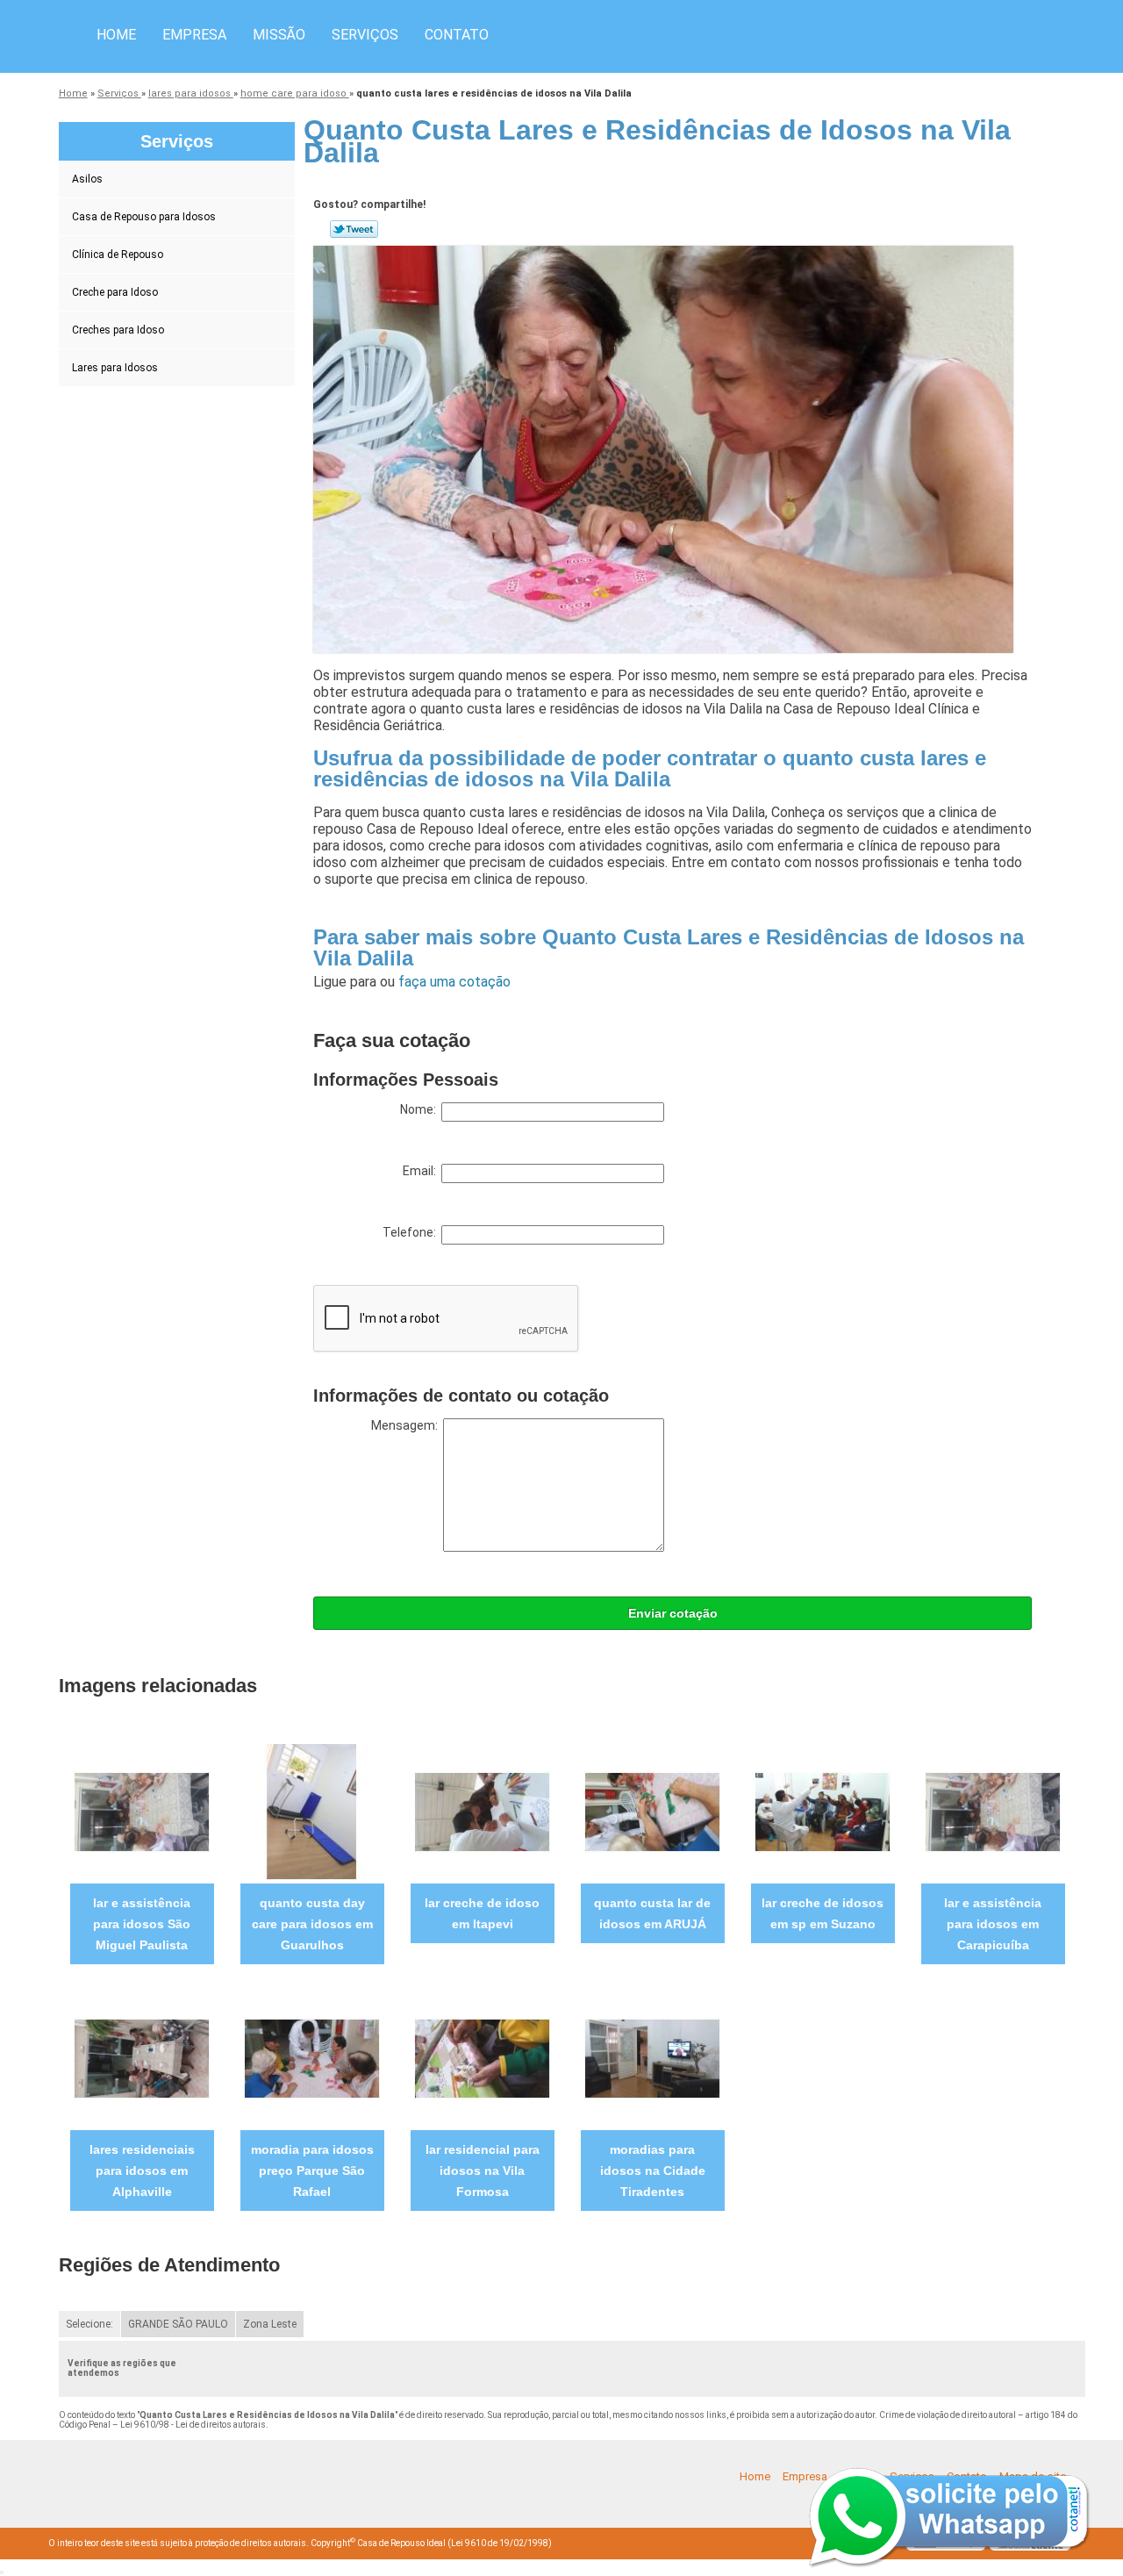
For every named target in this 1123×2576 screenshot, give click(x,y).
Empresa (194, 35)
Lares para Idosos (115, 368)
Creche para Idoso (115, 292)
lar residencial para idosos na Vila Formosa (483, 2171)
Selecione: (89, 2324)
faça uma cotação (454, 982)
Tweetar (354, 229)
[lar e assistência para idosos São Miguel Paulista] (142, 1811)
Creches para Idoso (118, 330)
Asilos (87, 179)
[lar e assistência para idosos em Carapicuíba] (993, 1811)
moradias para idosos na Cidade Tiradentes (653, 2171)
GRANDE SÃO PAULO (178, 2324)
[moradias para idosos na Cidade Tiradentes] (652, 2058)
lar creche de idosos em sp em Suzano (823, 1913)
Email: (422, 1171)
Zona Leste (270, 2324)
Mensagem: (407, 1425)
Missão (279, 35)
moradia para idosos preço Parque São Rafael (312, 2171)
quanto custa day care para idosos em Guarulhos (312, 1924)
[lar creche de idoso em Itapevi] (482, 1811)
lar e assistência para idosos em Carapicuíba (993, 1924)
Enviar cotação (673, 1613)
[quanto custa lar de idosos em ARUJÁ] (652, 1811)
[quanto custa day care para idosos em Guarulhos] (312, 1811)
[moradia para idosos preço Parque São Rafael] (312, 2058)
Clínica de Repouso (118, 255)
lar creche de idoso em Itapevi (482, 1913)
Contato (457, 35)
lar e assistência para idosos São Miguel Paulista (142, 1924)
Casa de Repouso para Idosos (144, 217)
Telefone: (412, 1232)
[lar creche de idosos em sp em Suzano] (823, 1811)
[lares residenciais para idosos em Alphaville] (142, 2058)
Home (116, 35)
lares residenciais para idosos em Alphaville (142, 2171)
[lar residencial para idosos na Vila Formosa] (482, 2058)
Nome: (421, 1109)
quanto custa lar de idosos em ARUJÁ (652, 1913)
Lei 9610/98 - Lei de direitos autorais (193, 2425)
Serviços (365, 35)
